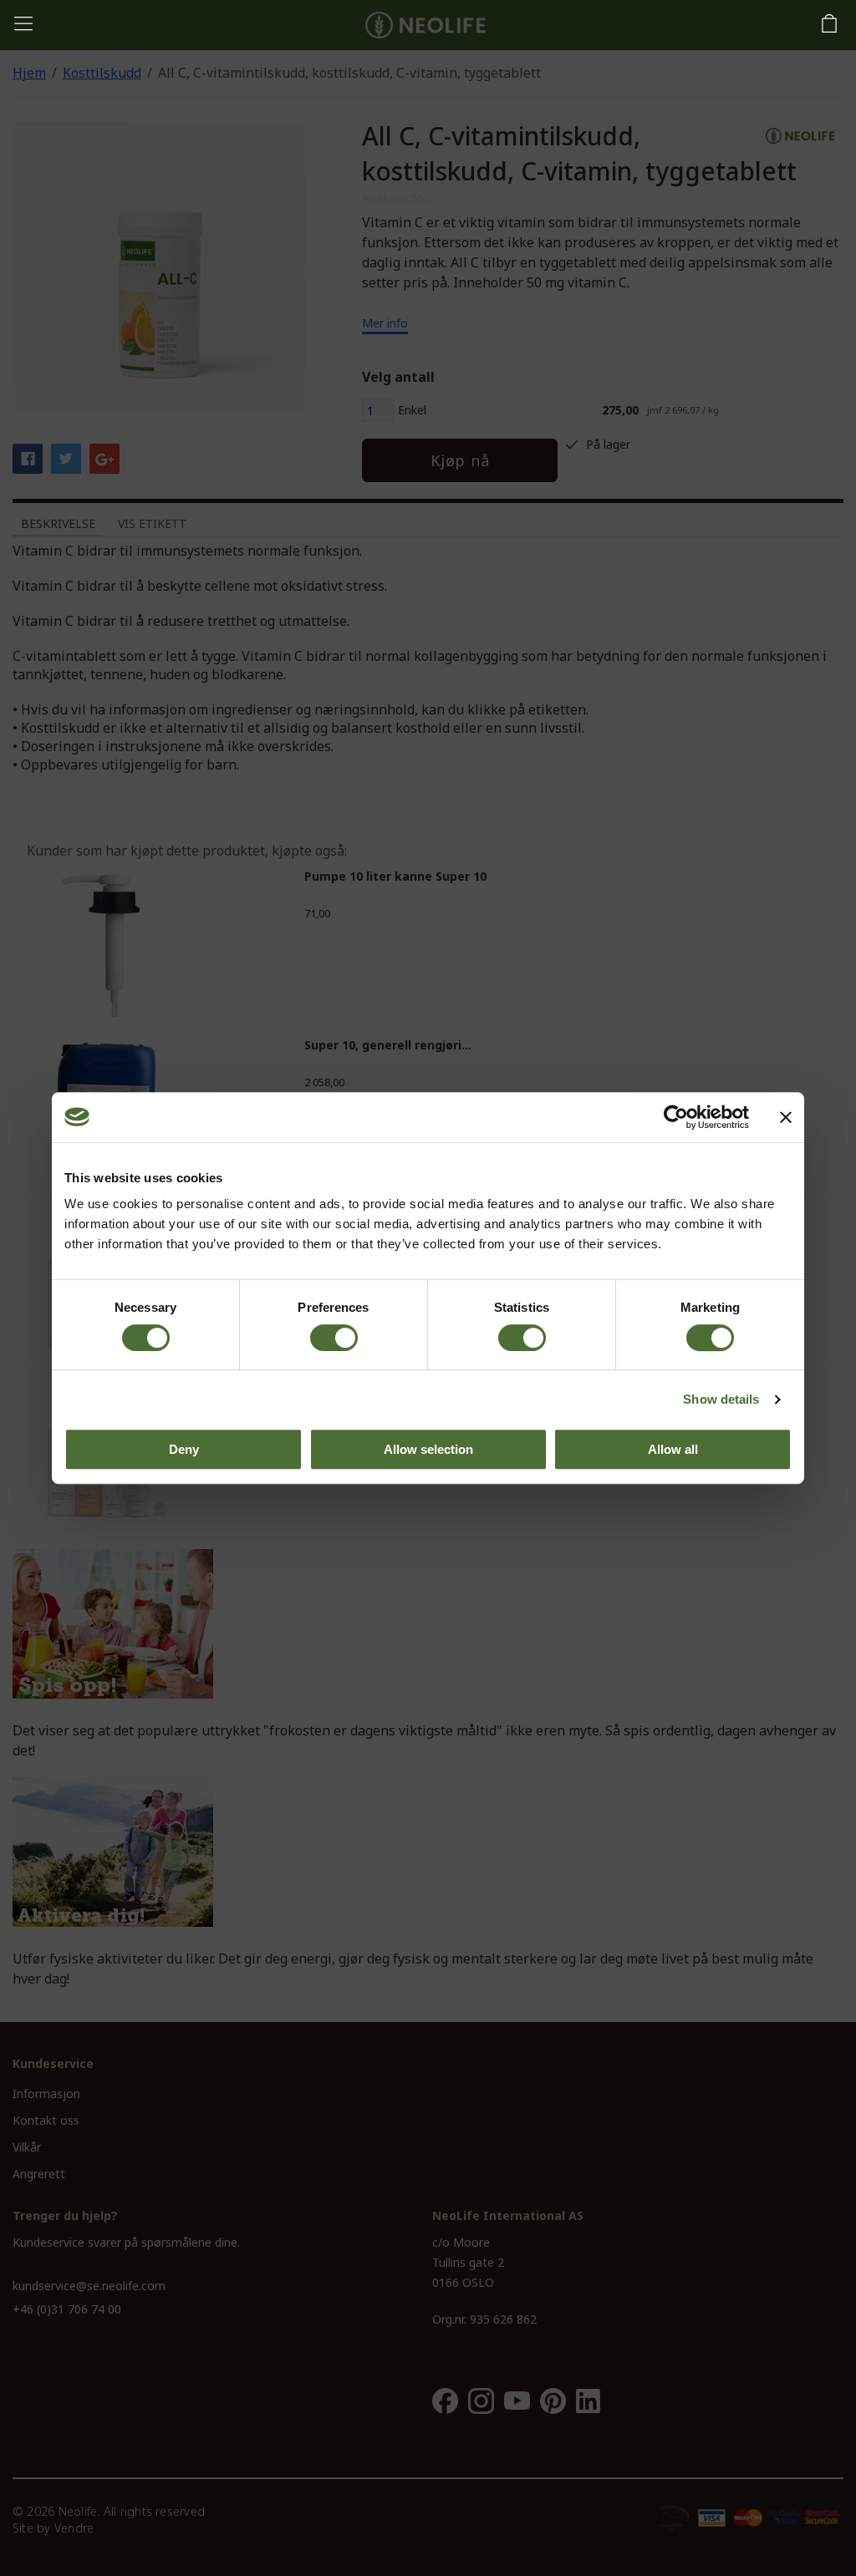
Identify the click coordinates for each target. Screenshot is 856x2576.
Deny (184, 1449)
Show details (721, 1399)
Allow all (673, 1449)
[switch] (334, 1338)
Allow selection (428, 1449)
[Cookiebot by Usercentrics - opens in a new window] (676, 1117)
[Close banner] (786, 1117)
